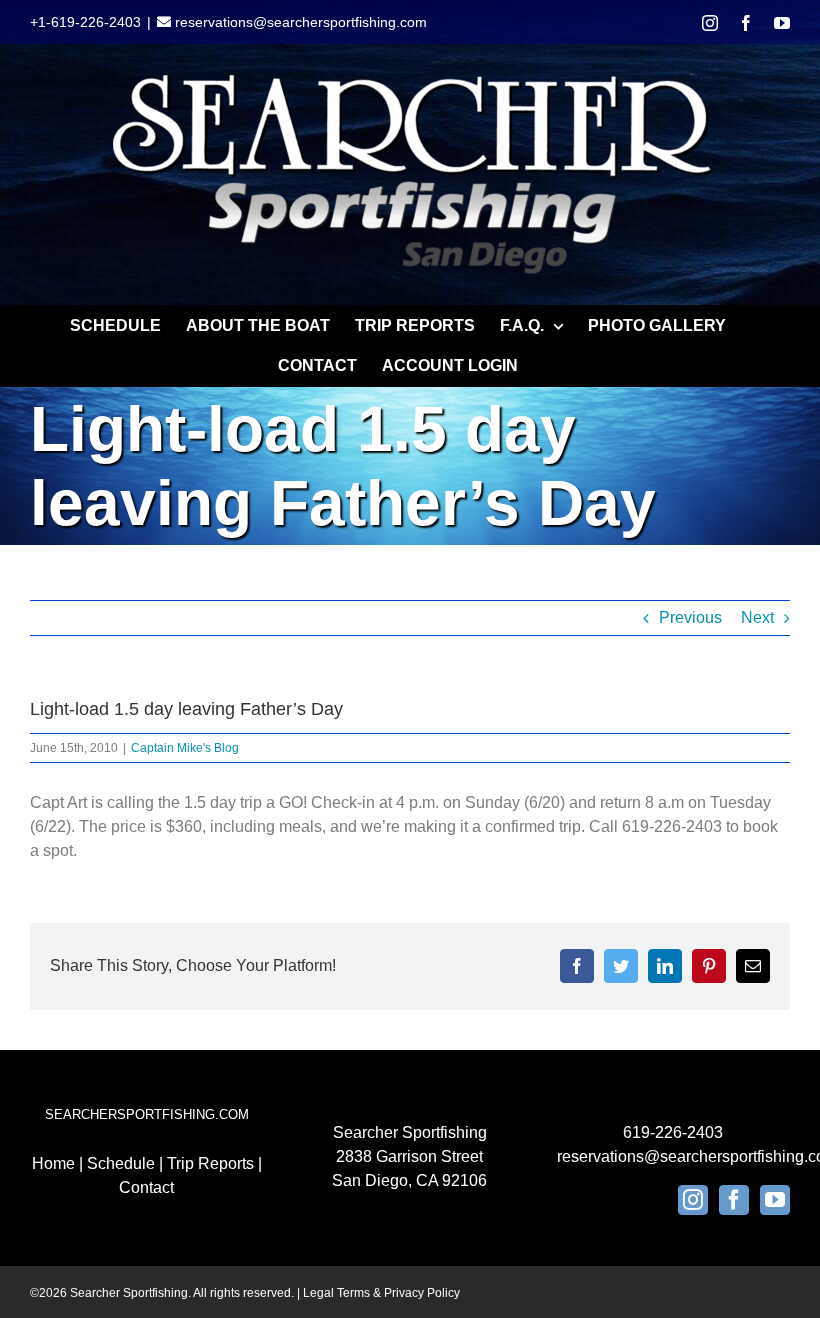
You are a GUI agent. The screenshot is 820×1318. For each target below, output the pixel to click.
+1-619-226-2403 (85, 22)
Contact (146, 1187)
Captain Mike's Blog (185, 748)
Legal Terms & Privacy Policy (381, 1293)
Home (53, 1163)
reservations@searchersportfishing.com (299, 22)
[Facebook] (734, 1200)
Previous (690, 617)
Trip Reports (210, 1163)
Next (757, 617)
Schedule (121, 1163)
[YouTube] (775, 1200)
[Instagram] (693, 1200)
